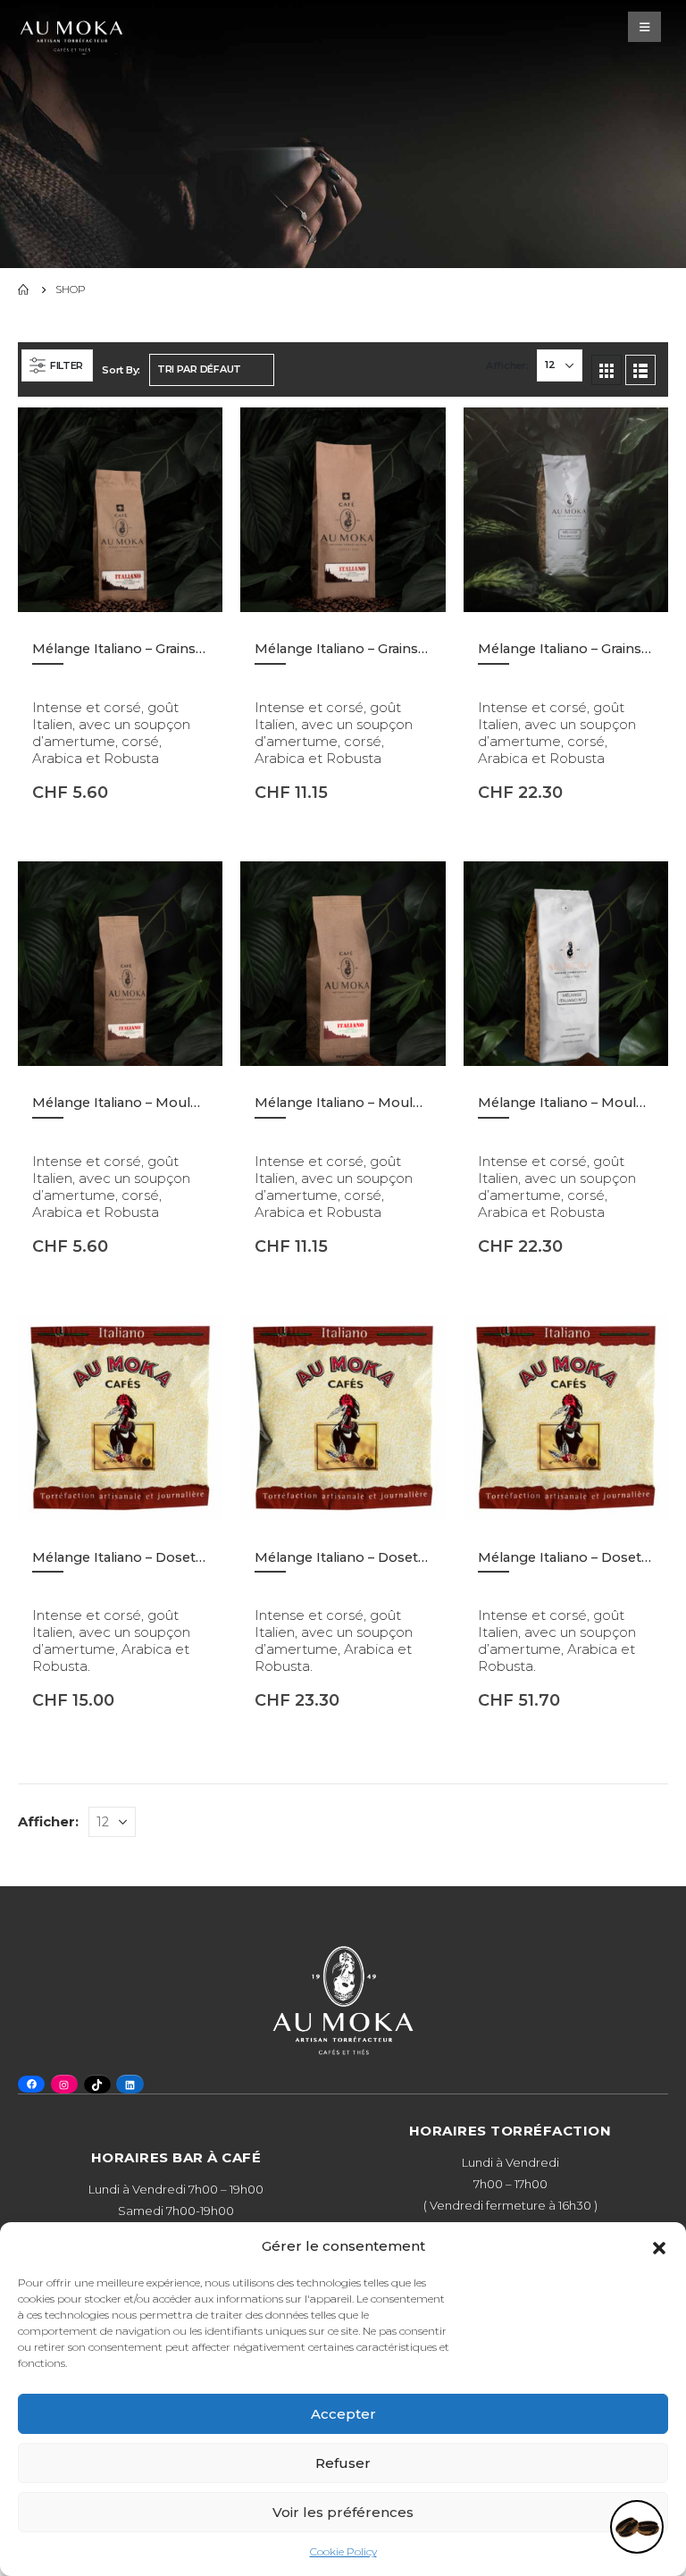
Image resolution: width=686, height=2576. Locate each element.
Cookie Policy (343, 2551)
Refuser (343, 2463)
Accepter (343, 2414)
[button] (659, 2246)
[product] (120, 510)
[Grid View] (607, 370)
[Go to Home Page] (24, 289)
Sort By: (121, 370)
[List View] (640, 370)
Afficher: (507, 365)
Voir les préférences (343, 2512)
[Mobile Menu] (644, 27)
